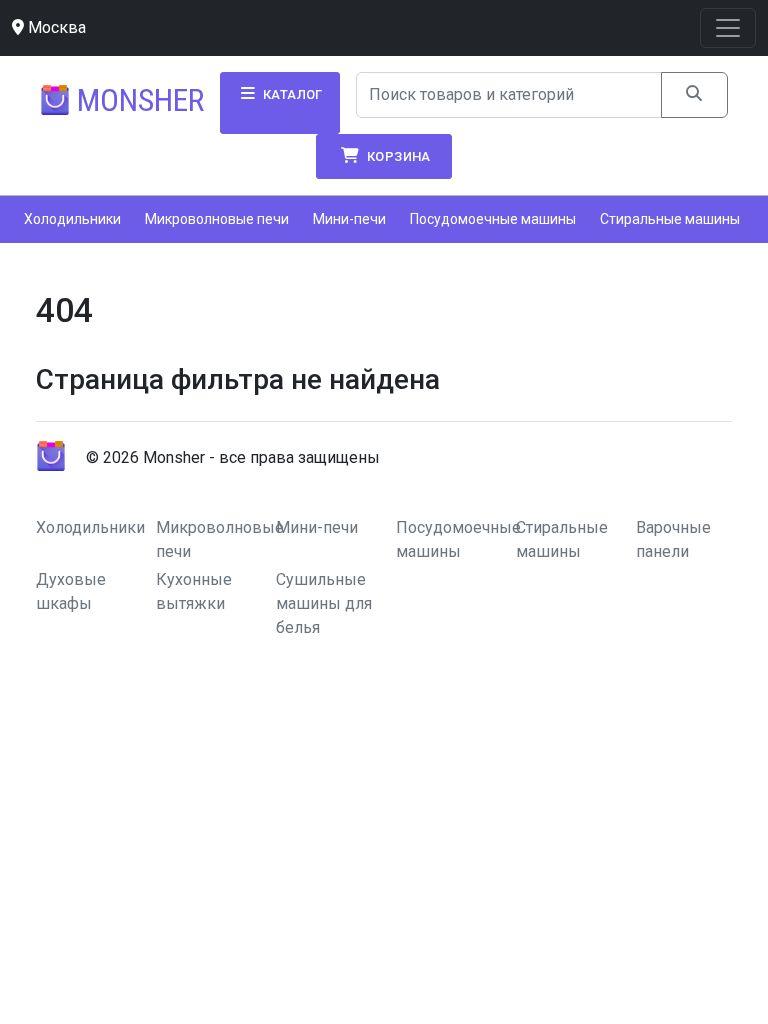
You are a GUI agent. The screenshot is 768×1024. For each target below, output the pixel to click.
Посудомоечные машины (493, 219)
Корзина (397, 156)
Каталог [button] (291, 94)
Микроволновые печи (217, 219)
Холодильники (72, 219)
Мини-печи (349, 219)
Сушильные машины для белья (324, 603)
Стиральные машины (670, 219)
